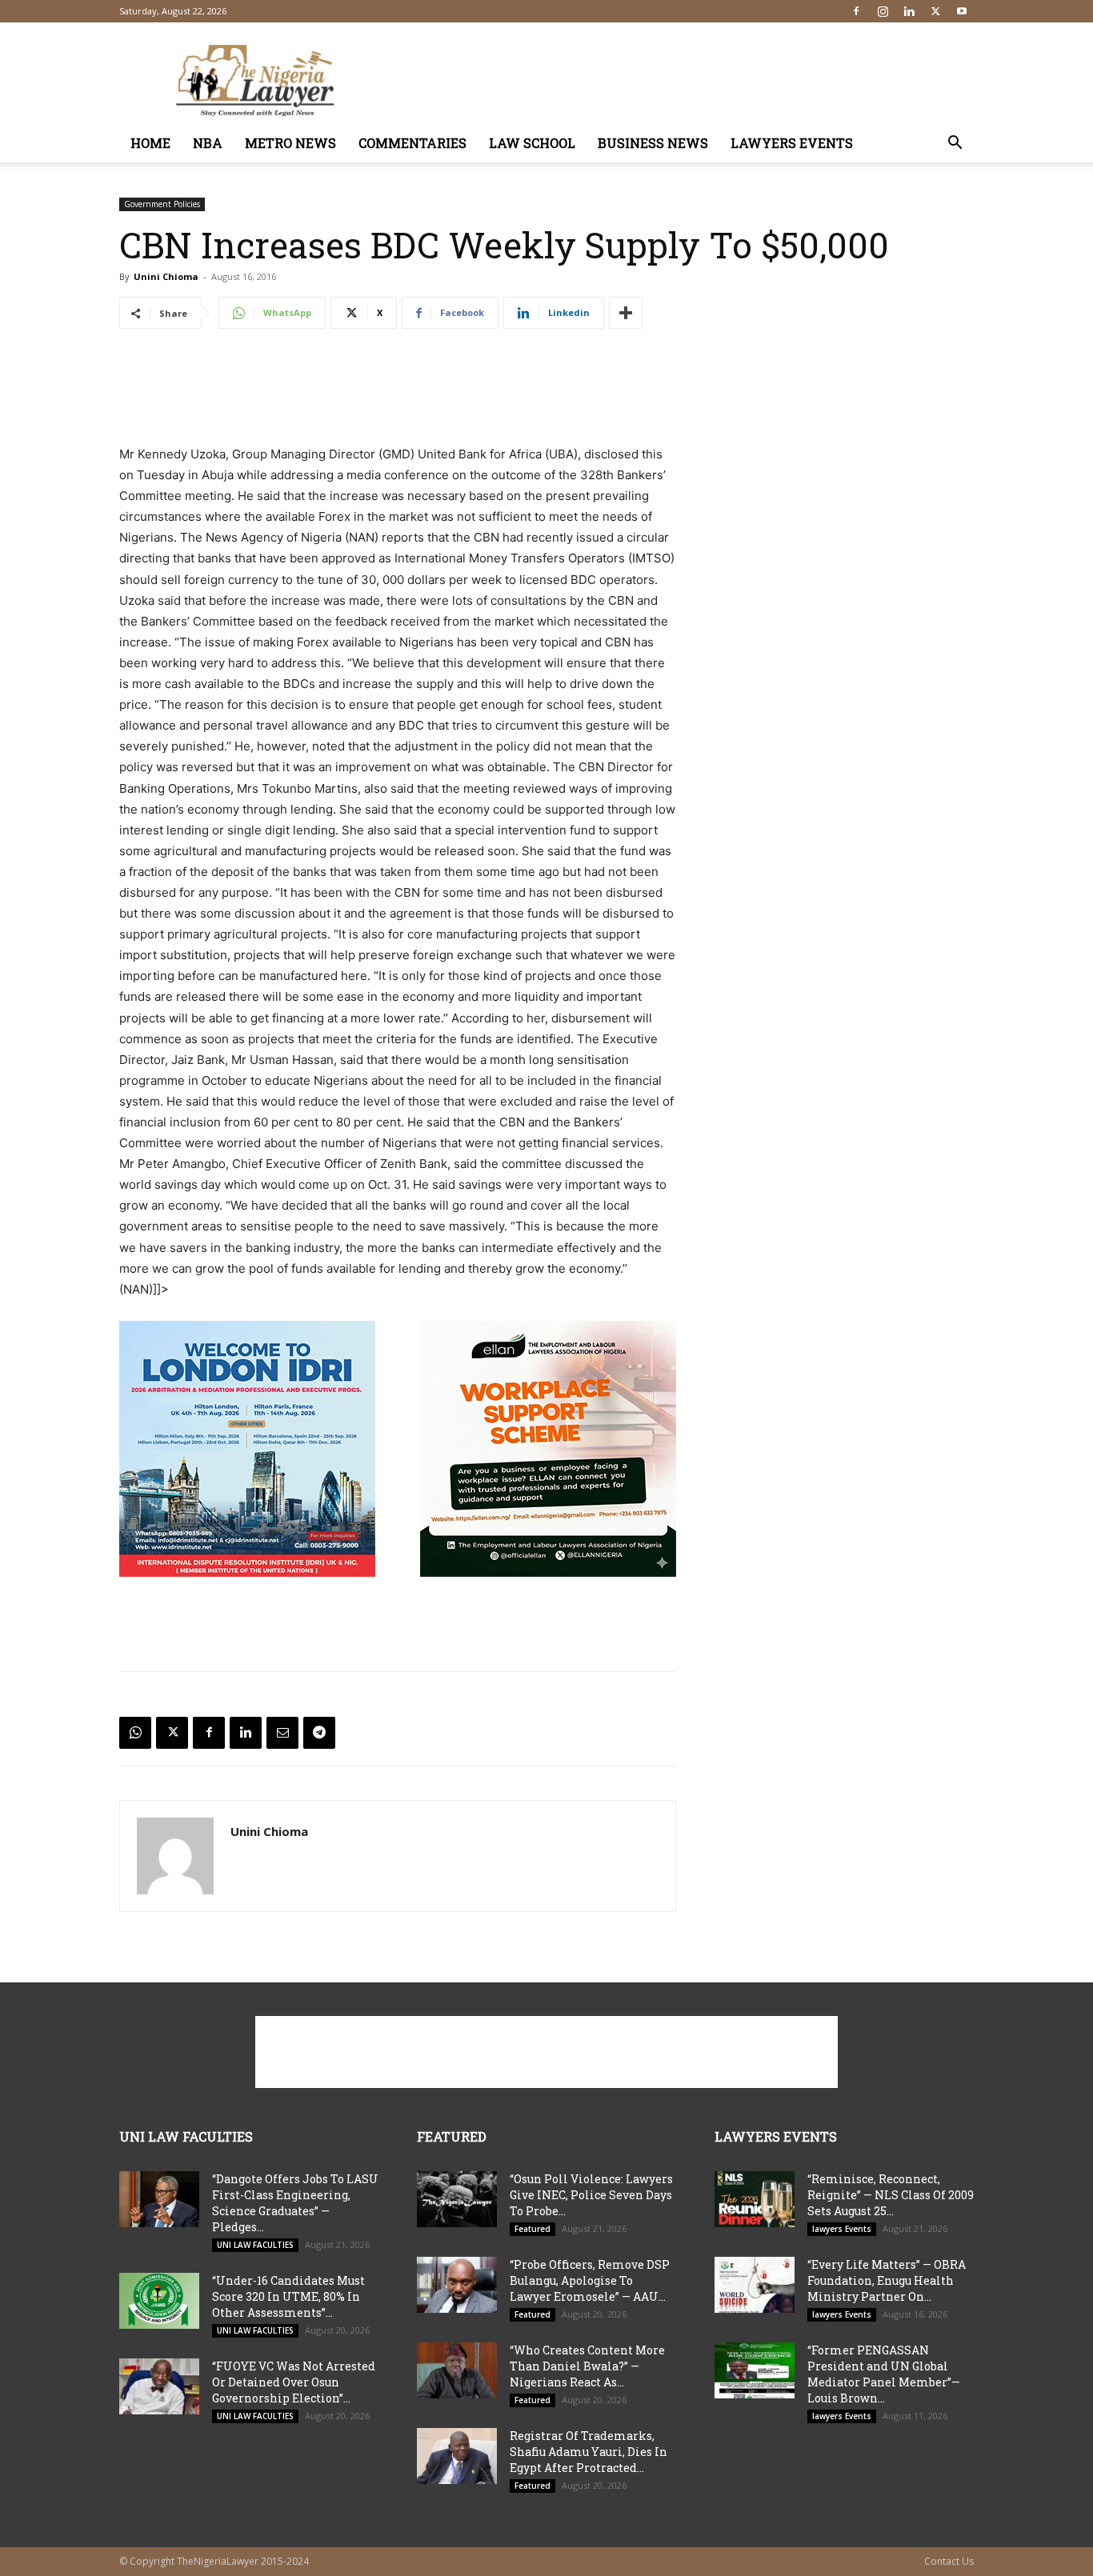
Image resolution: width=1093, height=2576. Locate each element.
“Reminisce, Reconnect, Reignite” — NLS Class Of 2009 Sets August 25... (891, 2195)
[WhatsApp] (135, 1733)
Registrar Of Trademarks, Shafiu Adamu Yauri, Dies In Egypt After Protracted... (589, 2452)
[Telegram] (319, 1733)
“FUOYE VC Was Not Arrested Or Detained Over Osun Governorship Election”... (294, 2382)
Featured (532, 2229)
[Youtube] (962, 11)
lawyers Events (792, 143)
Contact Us (949, 2561)
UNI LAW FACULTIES (255, 2245)
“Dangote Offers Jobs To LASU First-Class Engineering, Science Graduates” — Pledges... (295, 2203)
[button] (955, 144)
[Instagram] (883, 11)
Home (150, 143)
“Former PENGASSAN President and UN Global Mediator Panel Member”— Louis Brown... (884, 2374)
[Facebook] (856, 11)
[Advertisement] (683, 81)
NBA (208, 143)
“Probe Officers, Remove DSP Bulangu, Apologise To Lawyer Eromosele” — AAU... (590, 2280)
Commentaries (412, 143)
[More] (626, 313)
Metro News (290, 143)
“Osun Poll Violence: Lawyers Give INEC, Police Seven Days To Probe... (591, 2195)
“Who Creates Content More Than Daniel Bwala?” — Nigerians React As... (587, 2366)
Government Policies (162, 204)
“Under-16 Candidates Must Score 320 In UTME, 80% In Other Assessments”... (288, 2296)
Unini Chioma (166, 276)
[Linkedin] (909, 11)
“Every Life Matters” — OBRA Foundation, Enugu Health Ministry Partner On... (887, 2280)
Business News (653, 143)
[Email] (282, 1733)
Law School (532, 143)
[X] (935, 11)
